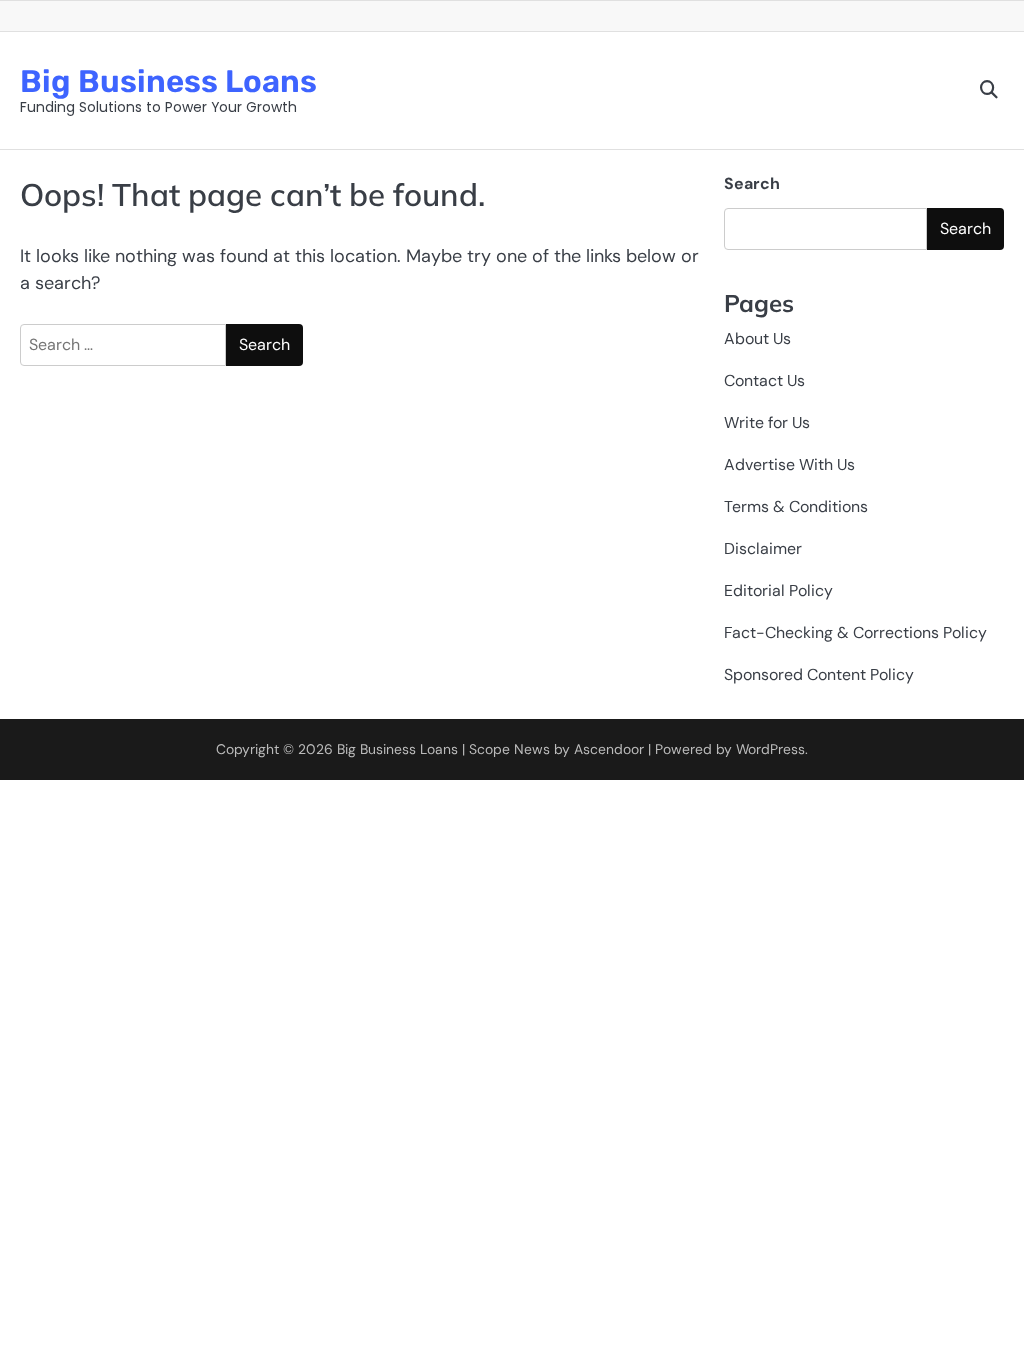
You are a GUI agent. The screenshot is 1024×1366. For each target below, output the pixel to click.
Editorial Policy (778, 590)
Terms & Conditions (796, 506)
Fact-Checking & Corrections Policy (855, 632)
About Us (757, 338)
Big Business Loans (168, 81)
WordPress (770, 749)
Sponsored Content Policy (819, 674)
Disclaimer (763, 548)
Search (752, 183)
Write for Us (767, 422)
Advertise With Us (789, 464)
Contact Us (764, 380)
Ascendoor (609, 749)
